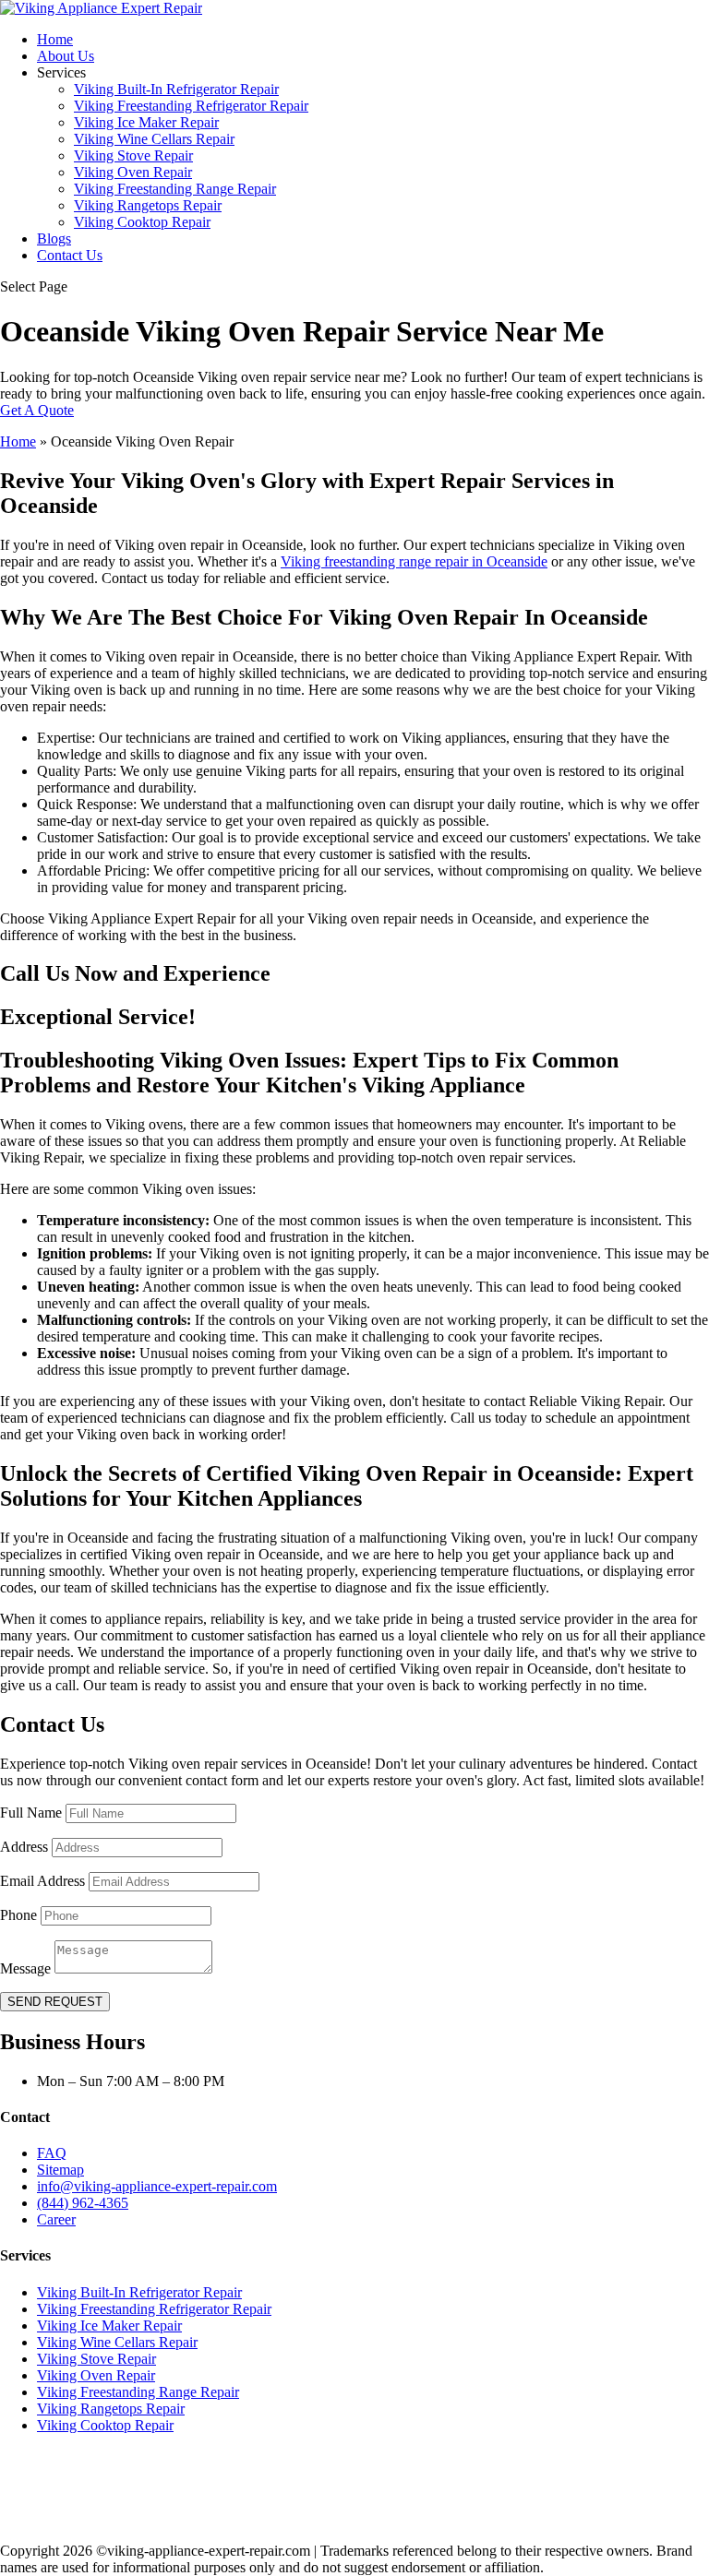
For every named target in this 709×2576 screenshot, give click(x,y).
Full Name (31, 1813)
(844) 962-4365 (83, 2203)
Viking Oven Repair (133, 172)
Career (56, 2219)
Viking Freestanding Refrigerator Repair (191, 106)
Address (24, 1847)
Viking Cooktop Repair (142, 222)
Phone (18, 1915)
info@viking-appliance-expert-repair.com (157, 2186)
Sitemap (60, 2170)
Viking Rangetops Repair (148, 205)
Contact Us (70, 255)
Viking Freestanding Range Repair (175, 189)
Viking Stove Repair (133, 155)
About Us (66, 56)
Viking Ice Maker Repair (146, 122)
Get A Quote (37, 410)
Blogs (54, 239)
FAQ (52, 2153)
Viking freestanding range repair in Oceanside (414, 561)
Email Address (42, 1881)
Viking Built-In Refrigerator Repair (176, 89)
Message (25, 1968)
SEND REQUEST (55, 2002)
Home (55, 39)
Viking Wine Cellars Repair (154, 139)
